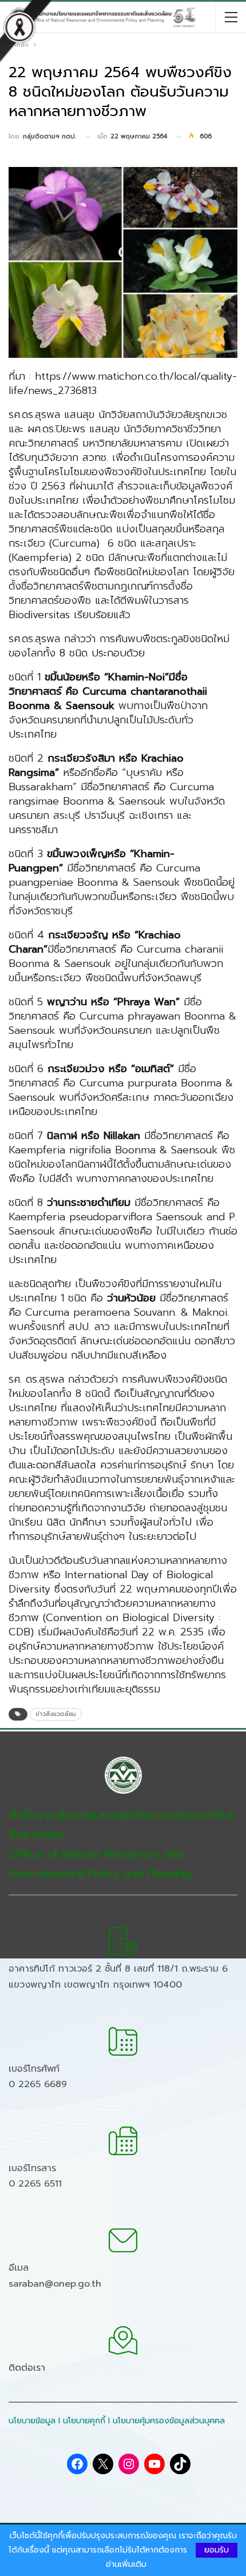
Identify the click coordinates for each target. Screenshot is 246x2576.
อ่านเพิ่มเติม (126, 2565)
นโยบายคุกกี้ (84, 2421)
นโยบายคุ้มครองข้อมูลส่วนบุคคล (169, 2421)
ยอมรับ (217, 2550)
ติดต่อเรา (27, 2368)
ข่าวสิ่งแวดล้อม (56, 1714)
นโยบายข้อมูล (32, 2421)
